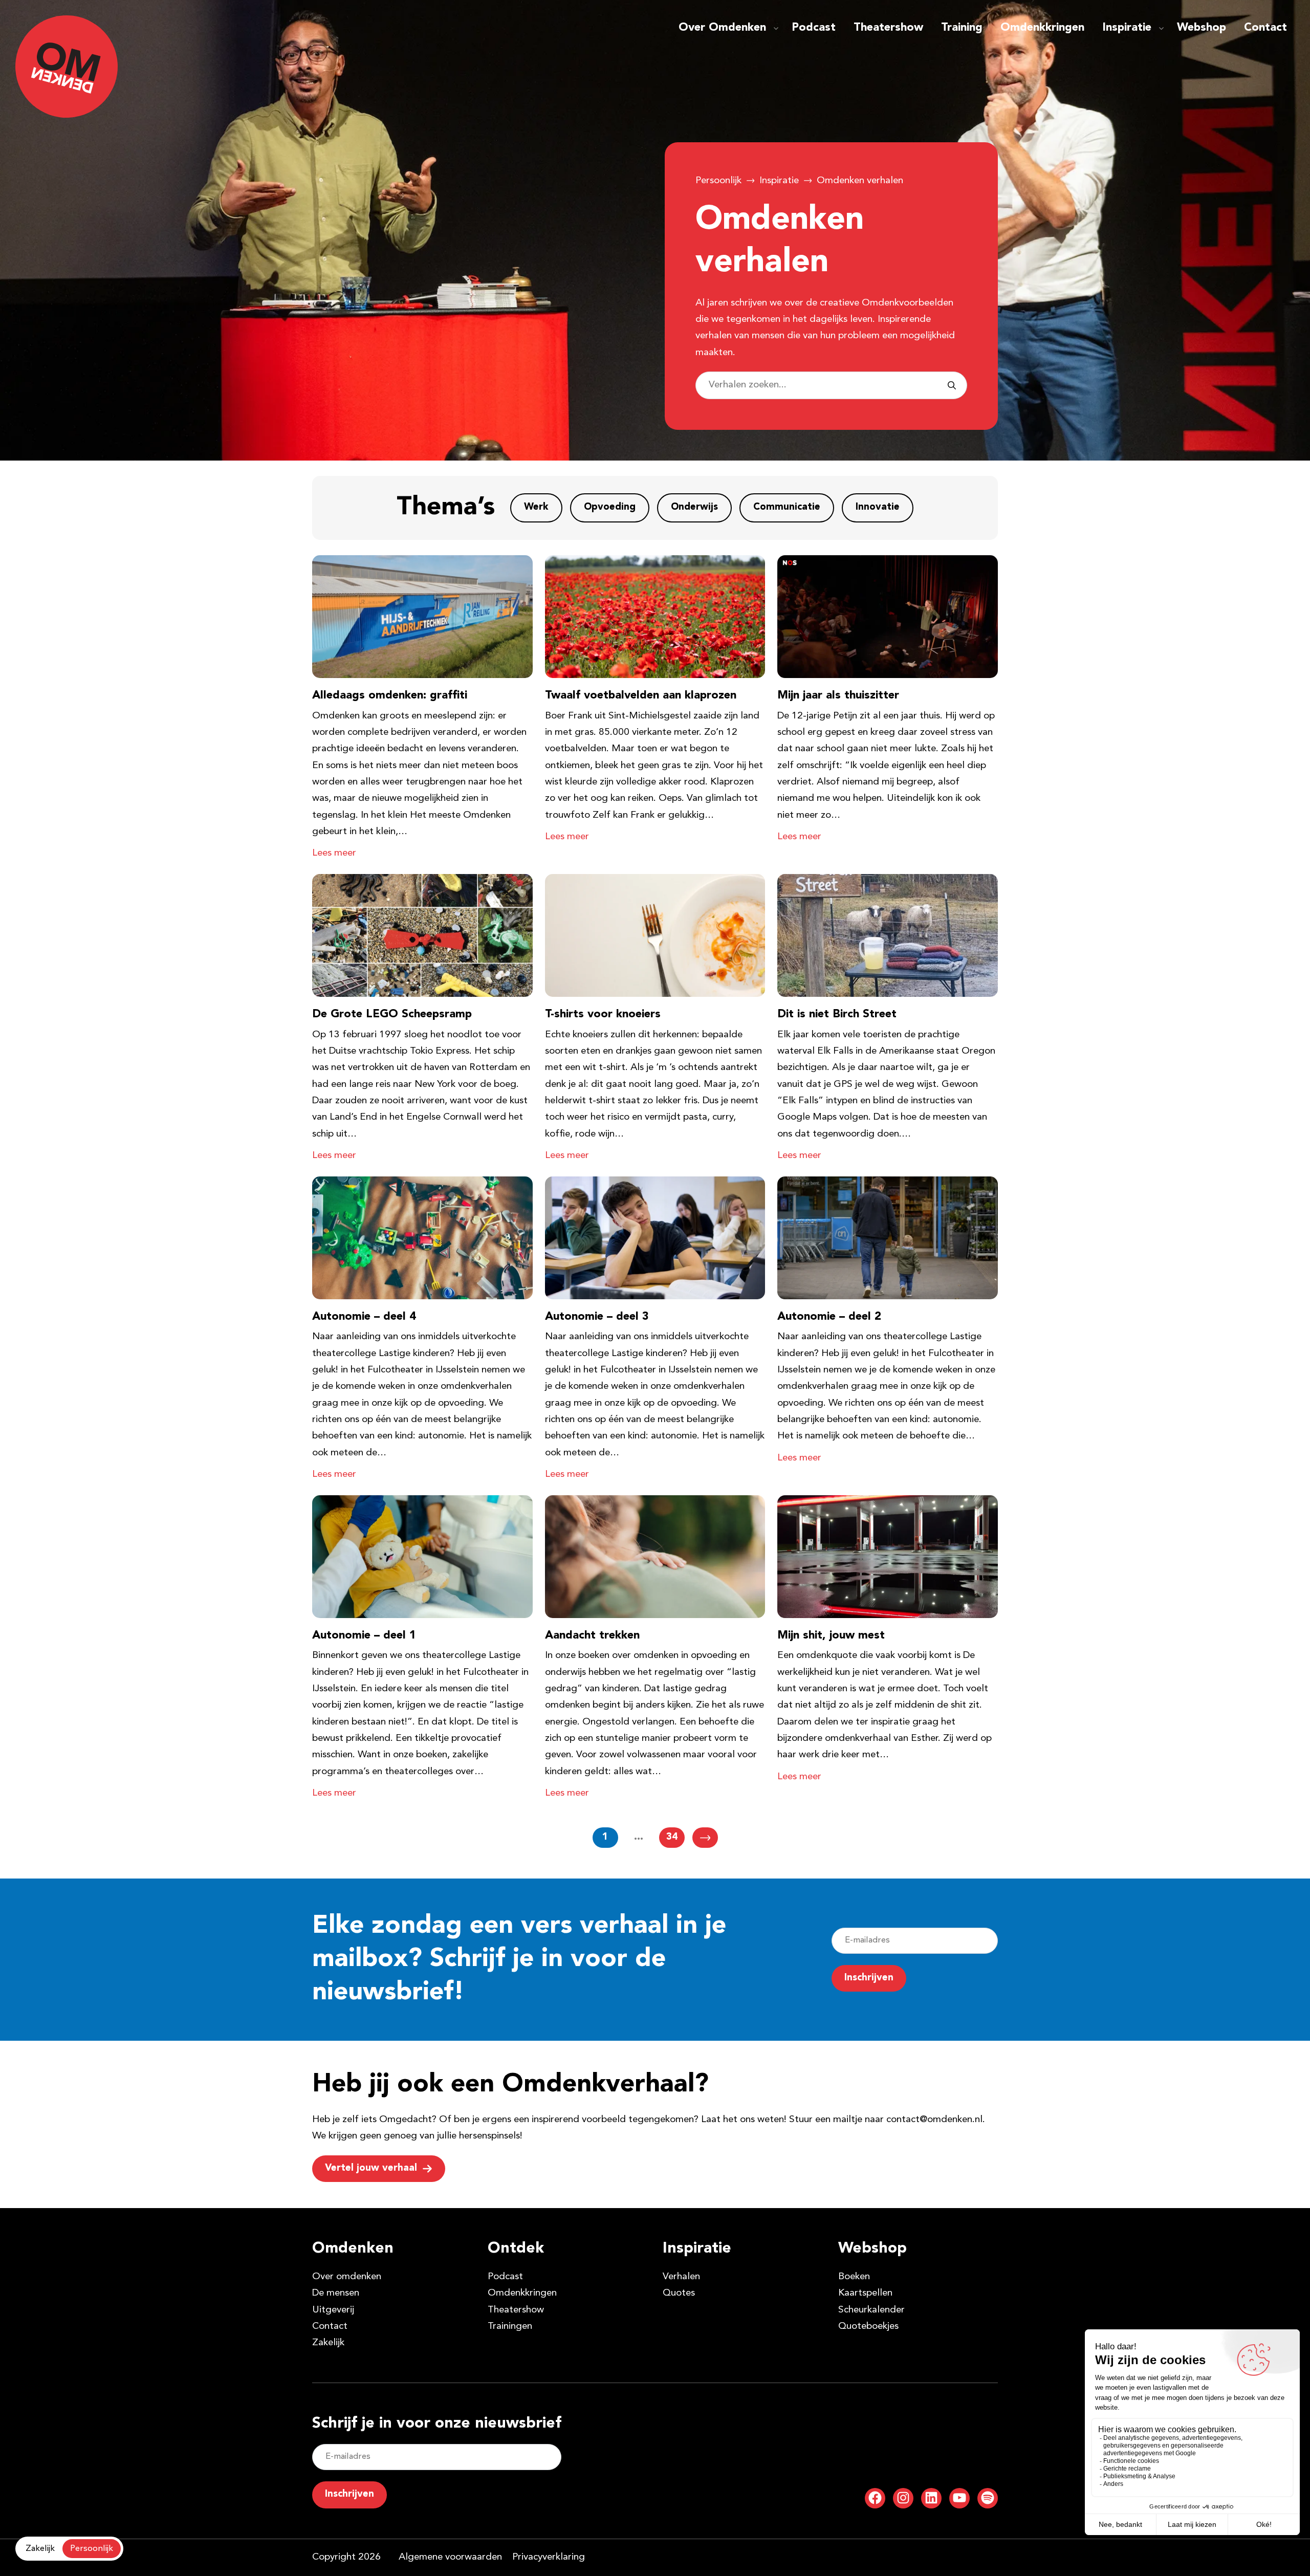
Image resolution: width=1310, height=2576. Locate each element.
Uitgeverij (333, 2310)
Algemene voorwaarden (450, 2557)
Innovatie (878, 507)
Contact (1265, 28)
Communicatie (787, 507)
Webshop (1202, 28)
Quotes (679, 2293)
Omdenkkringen (1042, 28)
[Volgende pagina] (705, 1838)
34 (672, 1837)
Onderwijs (694, 507)
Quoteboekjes (868, 2327)
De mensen (336, 2293)
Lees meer (334, 853)
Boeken (854, 2277)
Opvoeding (610, 507)
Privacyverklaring (549, 2557)
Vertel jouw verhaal (371, 2168)
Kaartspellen (865, 2293)
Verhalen (681, 2277)
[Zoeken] (952, 385)
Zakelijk (328, 2343)
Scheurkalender (871, 2310)
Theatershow (888, 28)
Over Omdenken (722, 28)
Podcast (814, 28)
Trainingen (510, 2327)
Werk (536, 507)
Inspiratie (1127, 28)
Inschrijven (869, 1978)
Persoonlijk (718, 181)
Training (962, 28)
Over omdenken (347, 2277)
